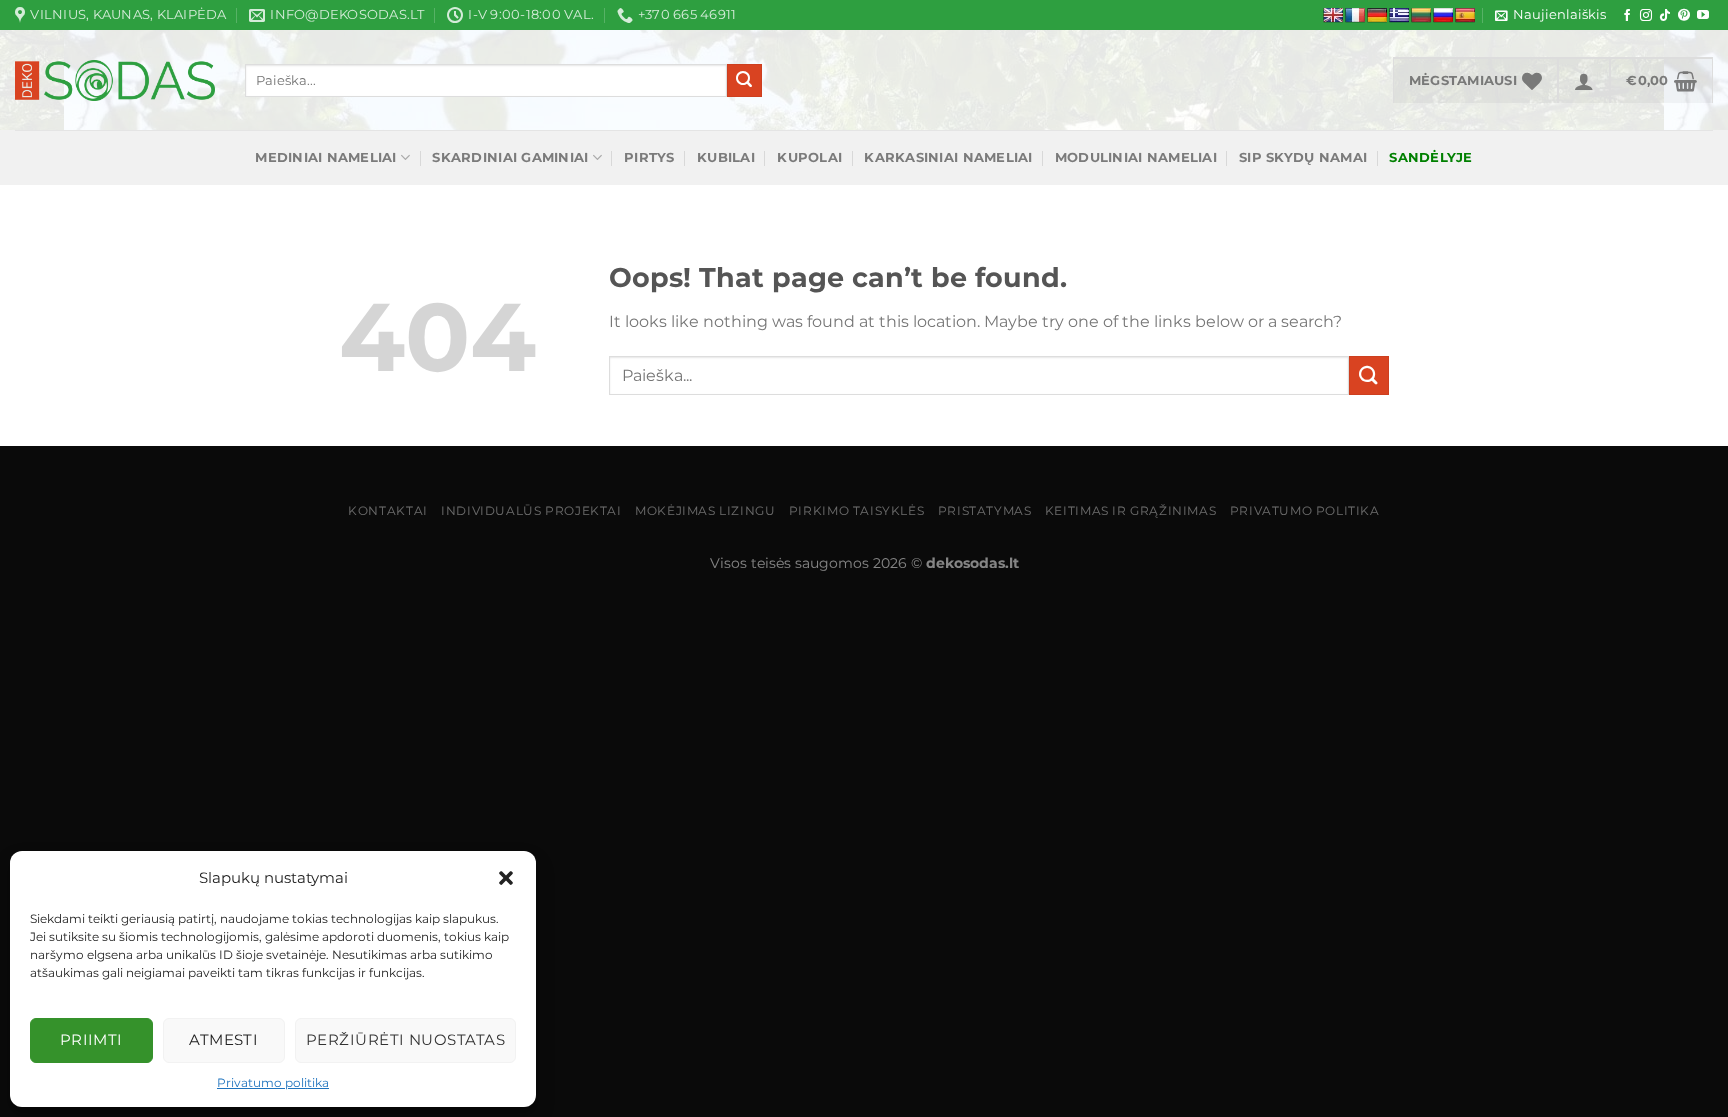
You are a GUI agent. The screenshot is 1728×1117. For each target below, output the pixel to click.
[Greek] (1399, 15)
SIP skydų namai (1303, 157)
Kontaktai (388, 510)
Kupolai (809, 157)
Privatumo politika (273, 1082)
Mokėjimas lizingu (705, 510)
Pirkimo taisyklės (856, 510)
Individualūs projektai (531, 510)
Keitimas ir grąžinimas (1130, 510)
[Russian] (1443, 15)
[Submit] (744, 81)
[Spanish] (1465, 15)
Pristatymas (985, 510)
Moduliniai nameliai (1136, 157)
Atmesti (223, 1039)
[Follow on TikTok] (1665, 16)
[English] (1333, 15)
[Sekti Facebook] (1627, 16)
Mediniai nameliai (325, 157)
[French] (1355, 15)
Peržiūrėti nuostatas (405, 1039)
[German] (1377, 15)
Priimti (91, 1039)
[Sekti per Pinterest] (1684, 16)
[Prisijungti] (1584, 80)
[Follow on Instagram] (1646, 16)
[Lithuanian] (1421, 15)
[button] (506, 878)
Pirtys (649, 157)
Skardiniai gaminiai (510, 157)
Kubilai (726, 157)
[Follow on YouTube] (1703, 16)
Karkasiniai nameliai (948, 157)
